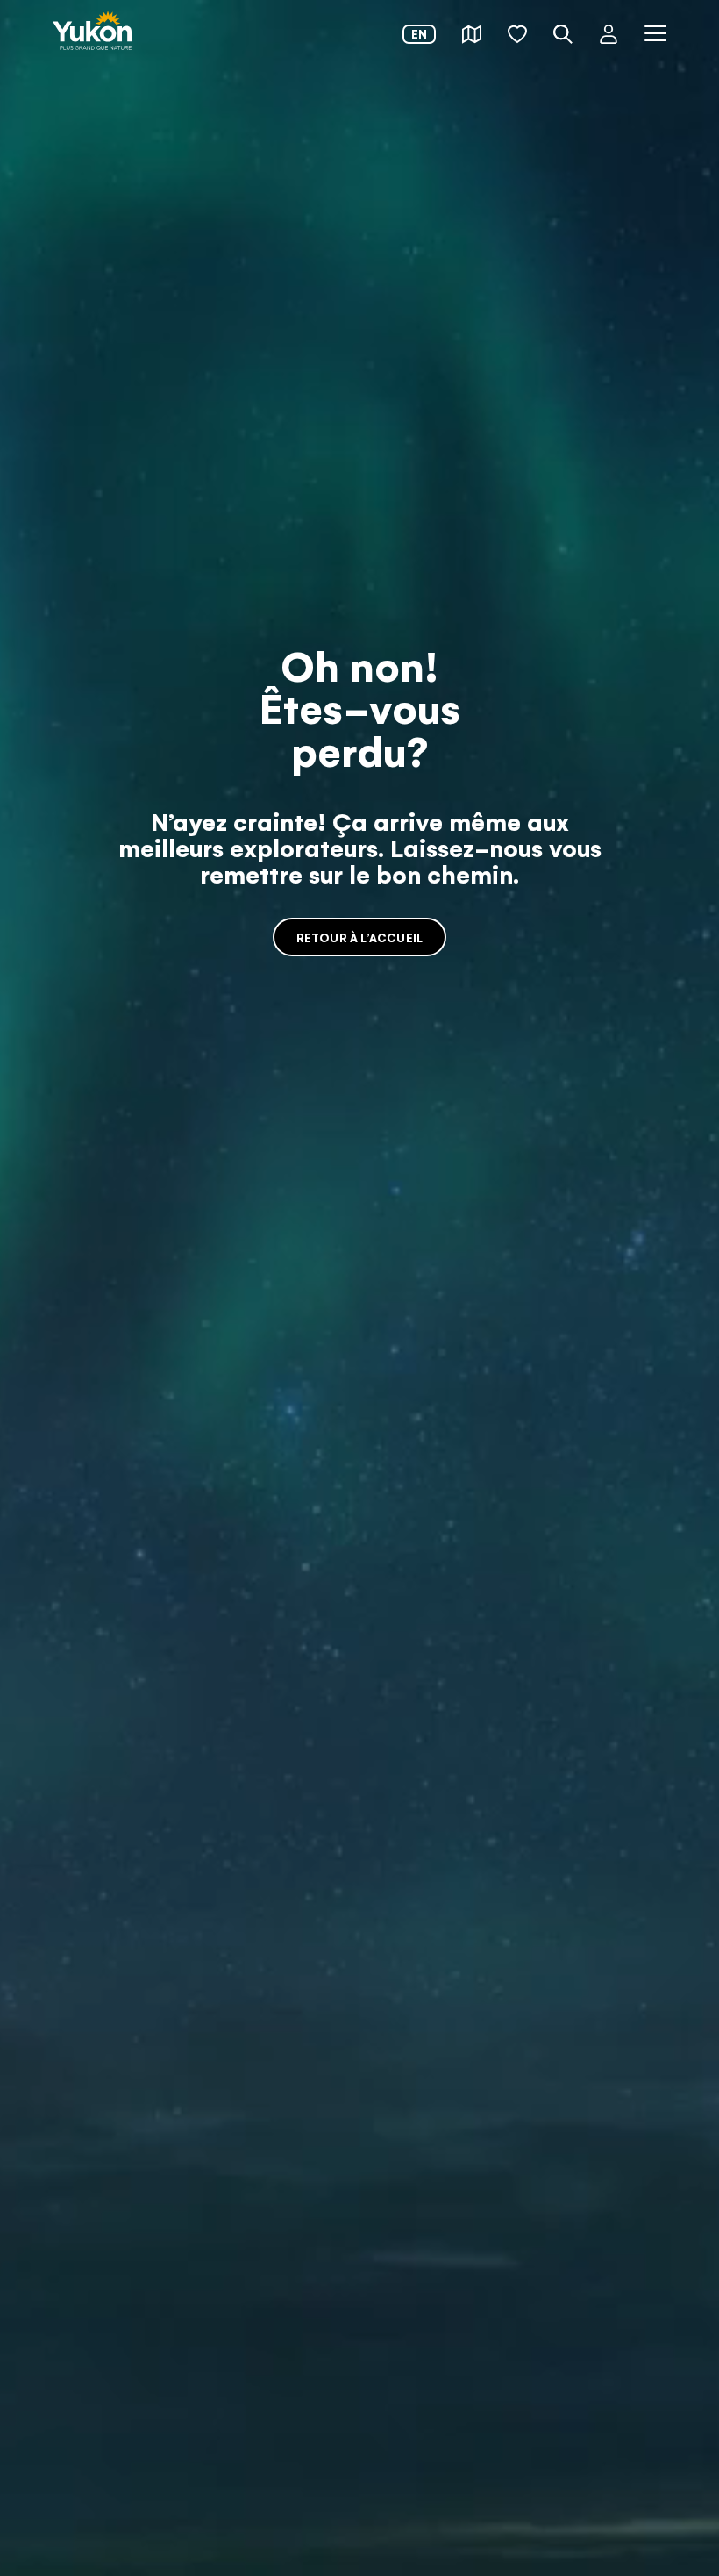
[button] (472, 34)
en (419, 34)
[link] (92, 32)
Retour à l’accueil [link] (360, 937)
